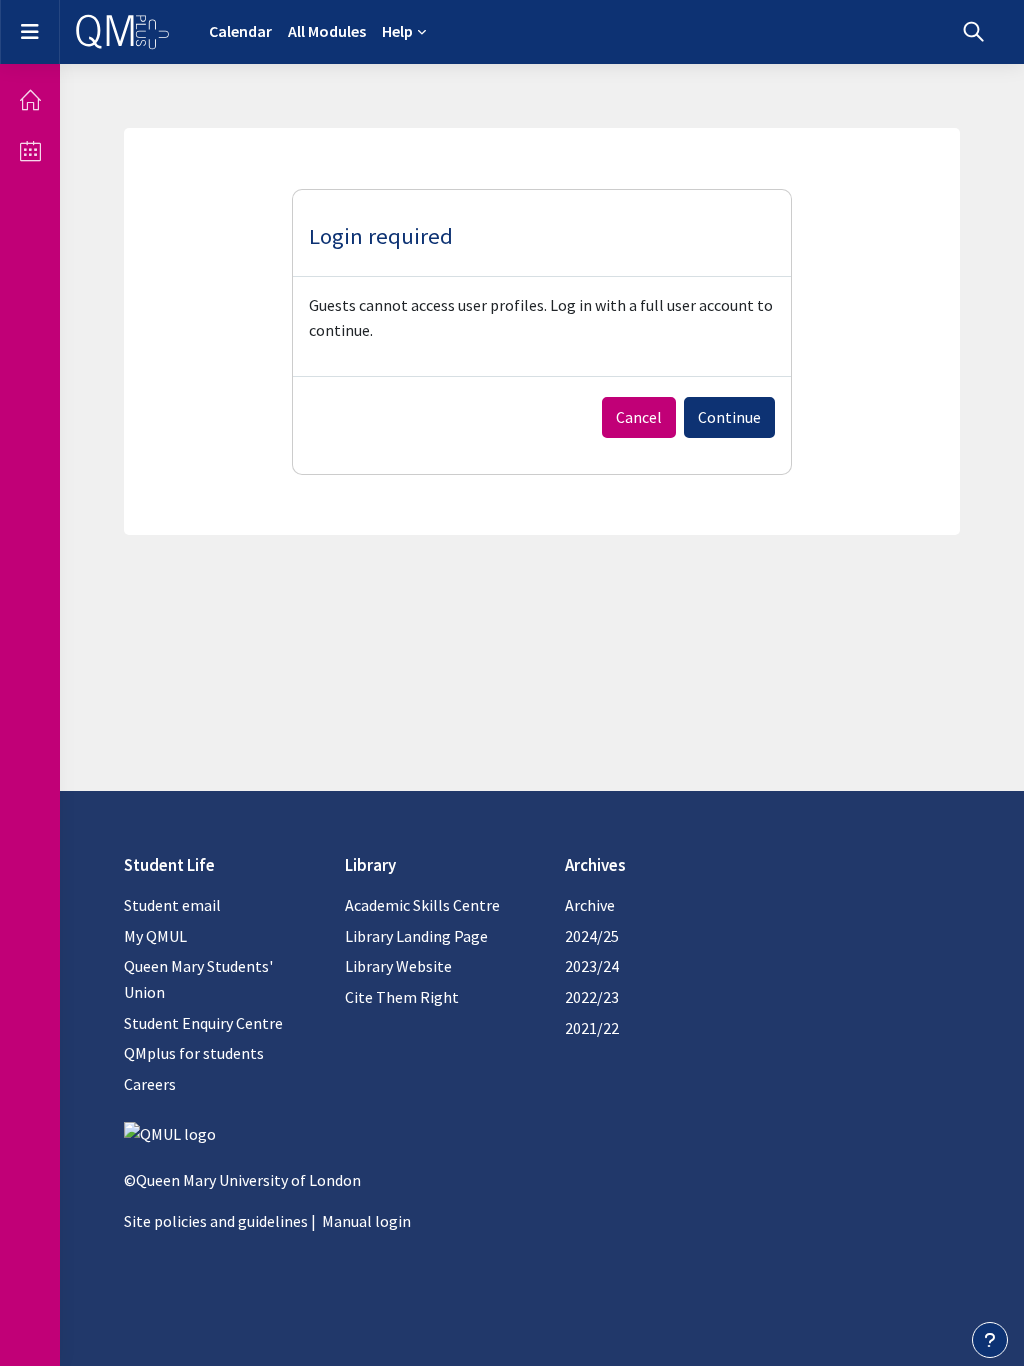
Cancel (639, 417)
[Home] (30, 100)
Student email (172, 905)
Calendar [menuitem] (240, 31)
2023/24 (592, 966)
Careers (150, 1084)
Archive (590, 905)
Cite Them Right (402, 997)
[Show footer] (990, 1340)
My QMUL (155, 936)
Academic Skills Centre (422, 905)
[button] (973, 32)
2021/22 (592, 1028)
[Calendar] (30, 151)
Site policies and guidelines (216, 1221)
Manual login (366, 1221)
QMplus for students (194, 1053)
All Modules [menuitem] (327, 31)
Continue (729, 417)
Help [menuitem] (397, 31)
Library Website (398, 966)
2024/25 (592, 936)
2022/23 (592, 997)
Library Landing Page (416, 936)
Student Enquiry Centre (203, 1023)
